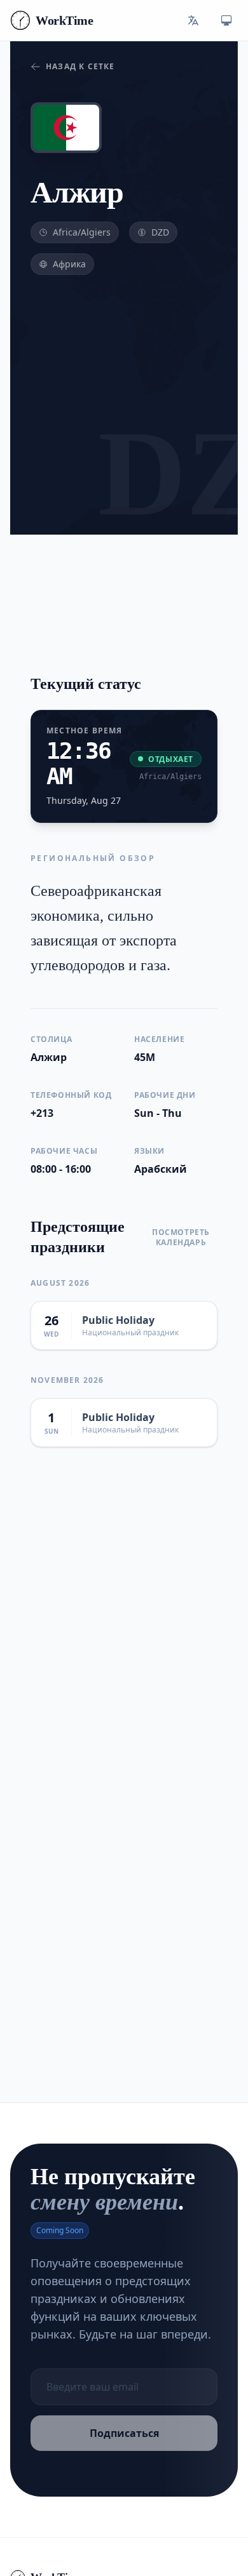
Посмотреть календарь (181, 1238)
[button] (193, 20)
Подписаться (124, 2433)
